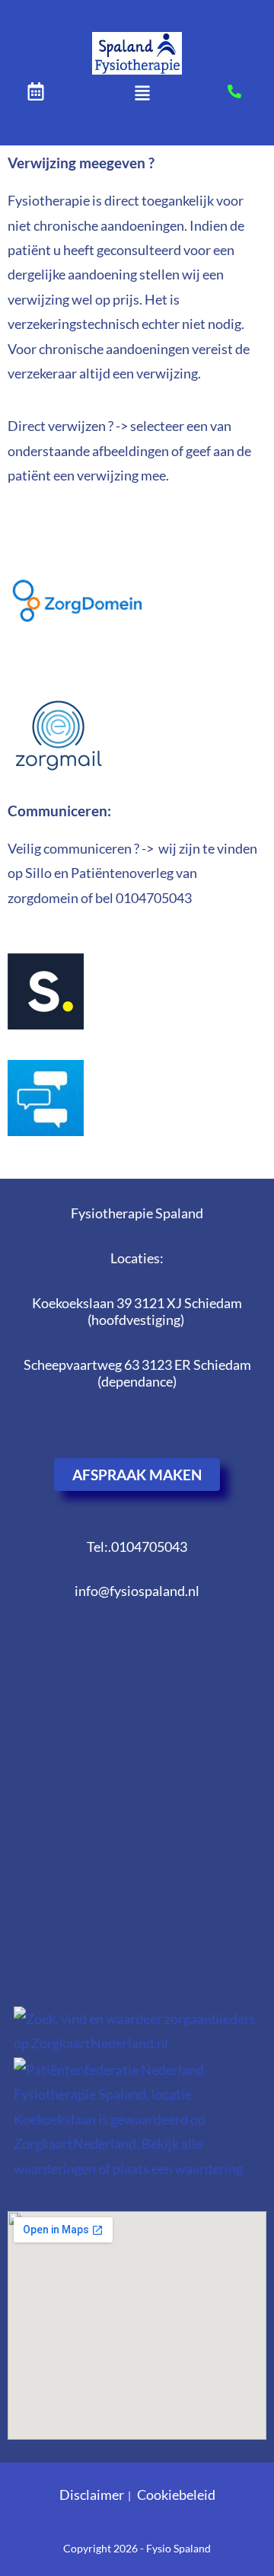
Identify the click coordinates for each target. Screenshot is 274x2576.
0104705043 (154, 898)
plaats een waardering (178, 2168)
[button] (142, 94)
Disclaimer (92, 2495)
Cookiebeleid (176, 2495)
